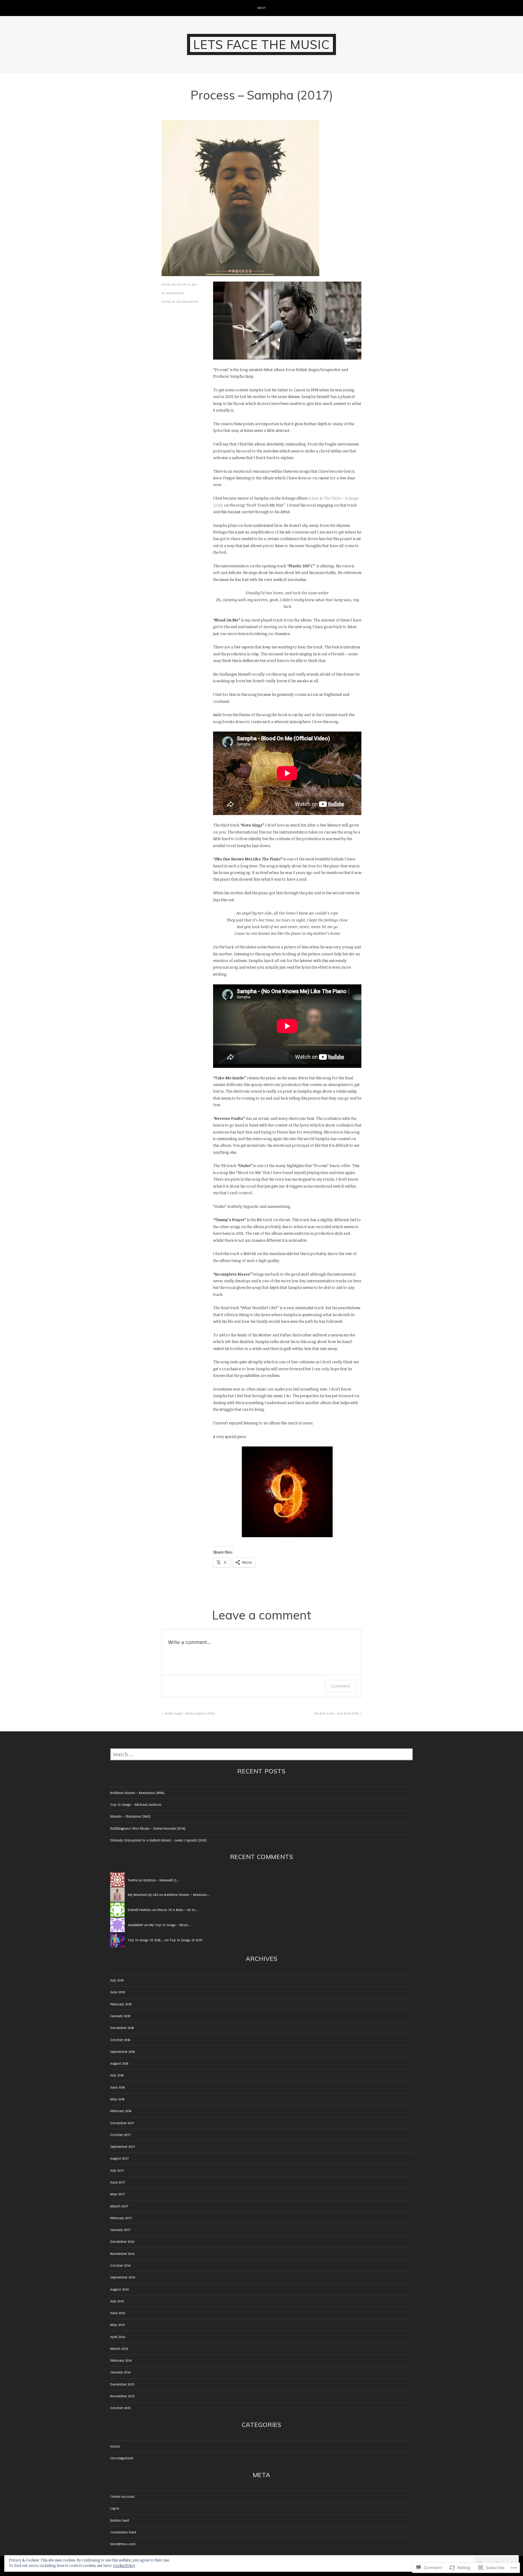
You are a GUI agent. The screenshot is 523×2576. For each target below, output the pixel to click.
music (115, 2446)
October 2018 (120, 2040)
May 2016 (117, 2325)
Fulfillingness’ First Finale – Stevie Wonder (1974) (148, 1828)
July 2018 (117, 2075)
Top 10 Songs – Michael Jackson (136, 1804)
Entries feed (120, 2520)
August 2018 (119, 2063)
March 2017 (119, 2206)
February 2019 (121, 2004)
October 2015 (120, 2408)
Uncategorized (187, 302)
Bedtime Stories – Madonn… (187, 1895)
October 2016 (120, 2265)
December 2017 (122, 2123)
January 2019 (120, 2016)
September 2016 (123, 2277)
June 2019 (118, 1992)
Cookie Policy (124, 2565)
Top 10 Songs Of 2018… (146, 1940)
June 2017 (118, 2182)
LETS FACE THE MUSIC (261, 44)
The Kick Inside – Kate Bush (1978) (336, 1713)
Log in (115, 2508)
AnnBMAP (135, 1925)
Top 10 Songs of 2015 (186, 1940)
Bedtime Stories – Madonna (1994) (137, 1793)
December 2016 (122, 2241)
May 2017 (117, 2194)
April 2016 (118, 2337)
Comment (340, 1686)
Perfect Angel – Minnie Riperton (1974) (190, 1713)
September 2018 (122, 2051)
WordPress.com (123, 2544)
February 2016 (121, 2360)
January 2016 (120, 2372)
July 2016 (117, 2301)
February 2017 (121, 2218)
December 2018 (122, 2028)
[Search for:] (261, 1755)
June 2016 (118, 2313)
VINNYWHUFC (175, 293)
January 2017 (120, 2230)
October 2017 (120, 2135)
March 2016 (119, 2348)
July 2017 (117, 2170)
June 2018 (117, 2087)
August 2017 (119, 2158)
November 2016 (122, 2253)
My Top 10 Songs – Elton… (170, 1925)
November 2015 (122, 2396)
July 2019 (117, 1980)
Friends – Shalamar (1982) (130, 1816)
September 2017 (123, 2146)
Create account (122, 2496)
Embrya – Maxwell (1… (161, 1880)
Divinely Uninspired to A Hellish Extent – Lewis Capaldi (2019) (158, 1840)
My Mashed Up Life (143, 1895)
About (261, 8)
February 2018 (121, 2111)
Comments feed (123, 2532)
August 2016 (119, 2289)
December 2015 (122, 2384)
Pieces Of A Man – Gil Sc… (178, 1910)
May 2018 (117, 2099)
